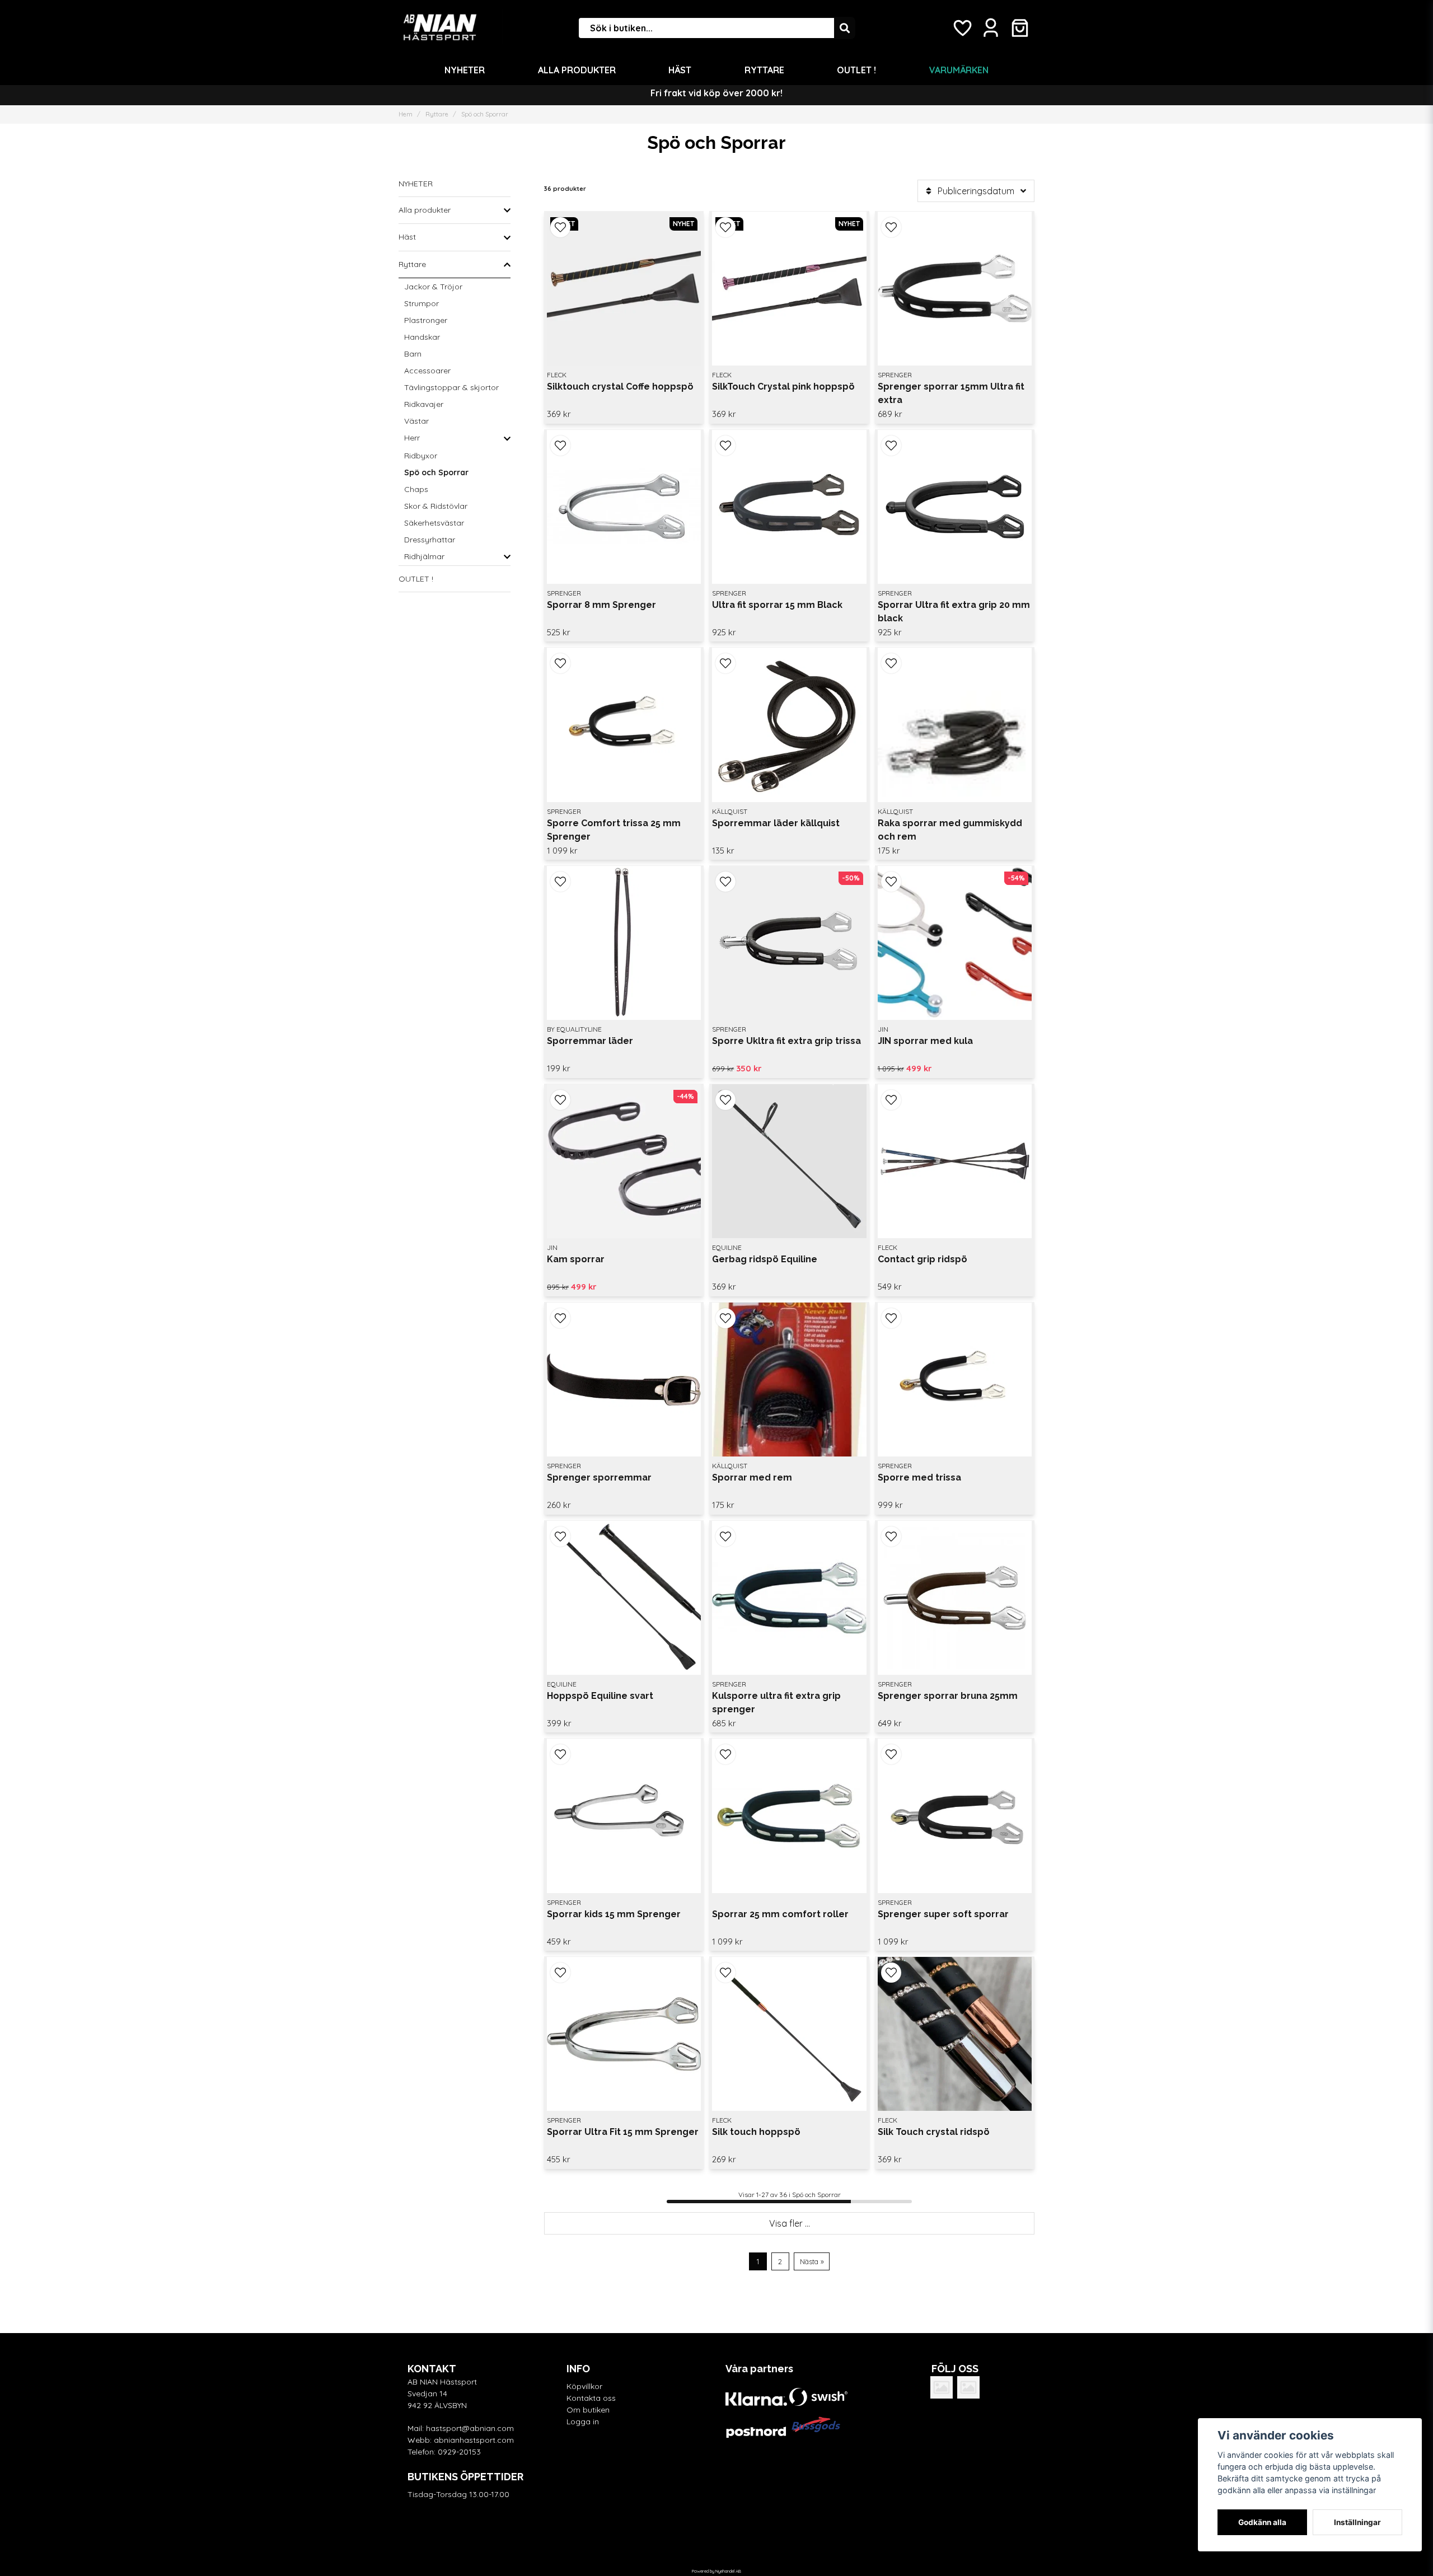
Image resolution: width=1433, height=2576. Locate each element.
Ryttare (764, 70)
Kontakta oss (591, 2398)
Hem (406, 114)
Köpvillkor (584, 2386)
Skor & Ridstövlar (436, 506)
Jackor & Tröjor (433, 287)
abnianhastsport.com (474, 2440)
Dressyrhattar (430, 540)
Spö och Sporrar (436, 472)
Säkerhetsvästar (434, 523)
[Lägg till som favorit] (962, 28)
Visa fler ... (790, 2223)
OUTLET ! (856, 70)
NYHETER (465, 70)
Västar (416, 421)
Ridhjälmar (424, 556)
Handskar (422, 337)
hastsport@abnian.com (470, 2428)
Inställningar (1357, 2522)
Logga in (583, 2422)
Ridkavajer (424, 404)
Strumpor (422, 303)
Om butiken (588, 2410)
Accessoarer (427, 371)
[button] (560, 227)
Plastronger (426, 320)
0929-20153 (459, 2452)
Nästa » (812, 2261)
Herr (412, 438)
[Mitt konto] (991, 28)
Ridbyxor (421, 456)
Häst (680, 70)
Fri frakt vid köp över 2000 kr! (716, 93)
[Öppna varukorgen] (1020, 28)
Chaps (416, 489)
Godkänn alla (1262, 2522)
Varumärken (959, 70)
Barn (413, 354)
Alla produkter (577, 70)
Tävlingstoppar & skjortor (451, 387)
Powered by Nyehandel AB (716, 2571)
